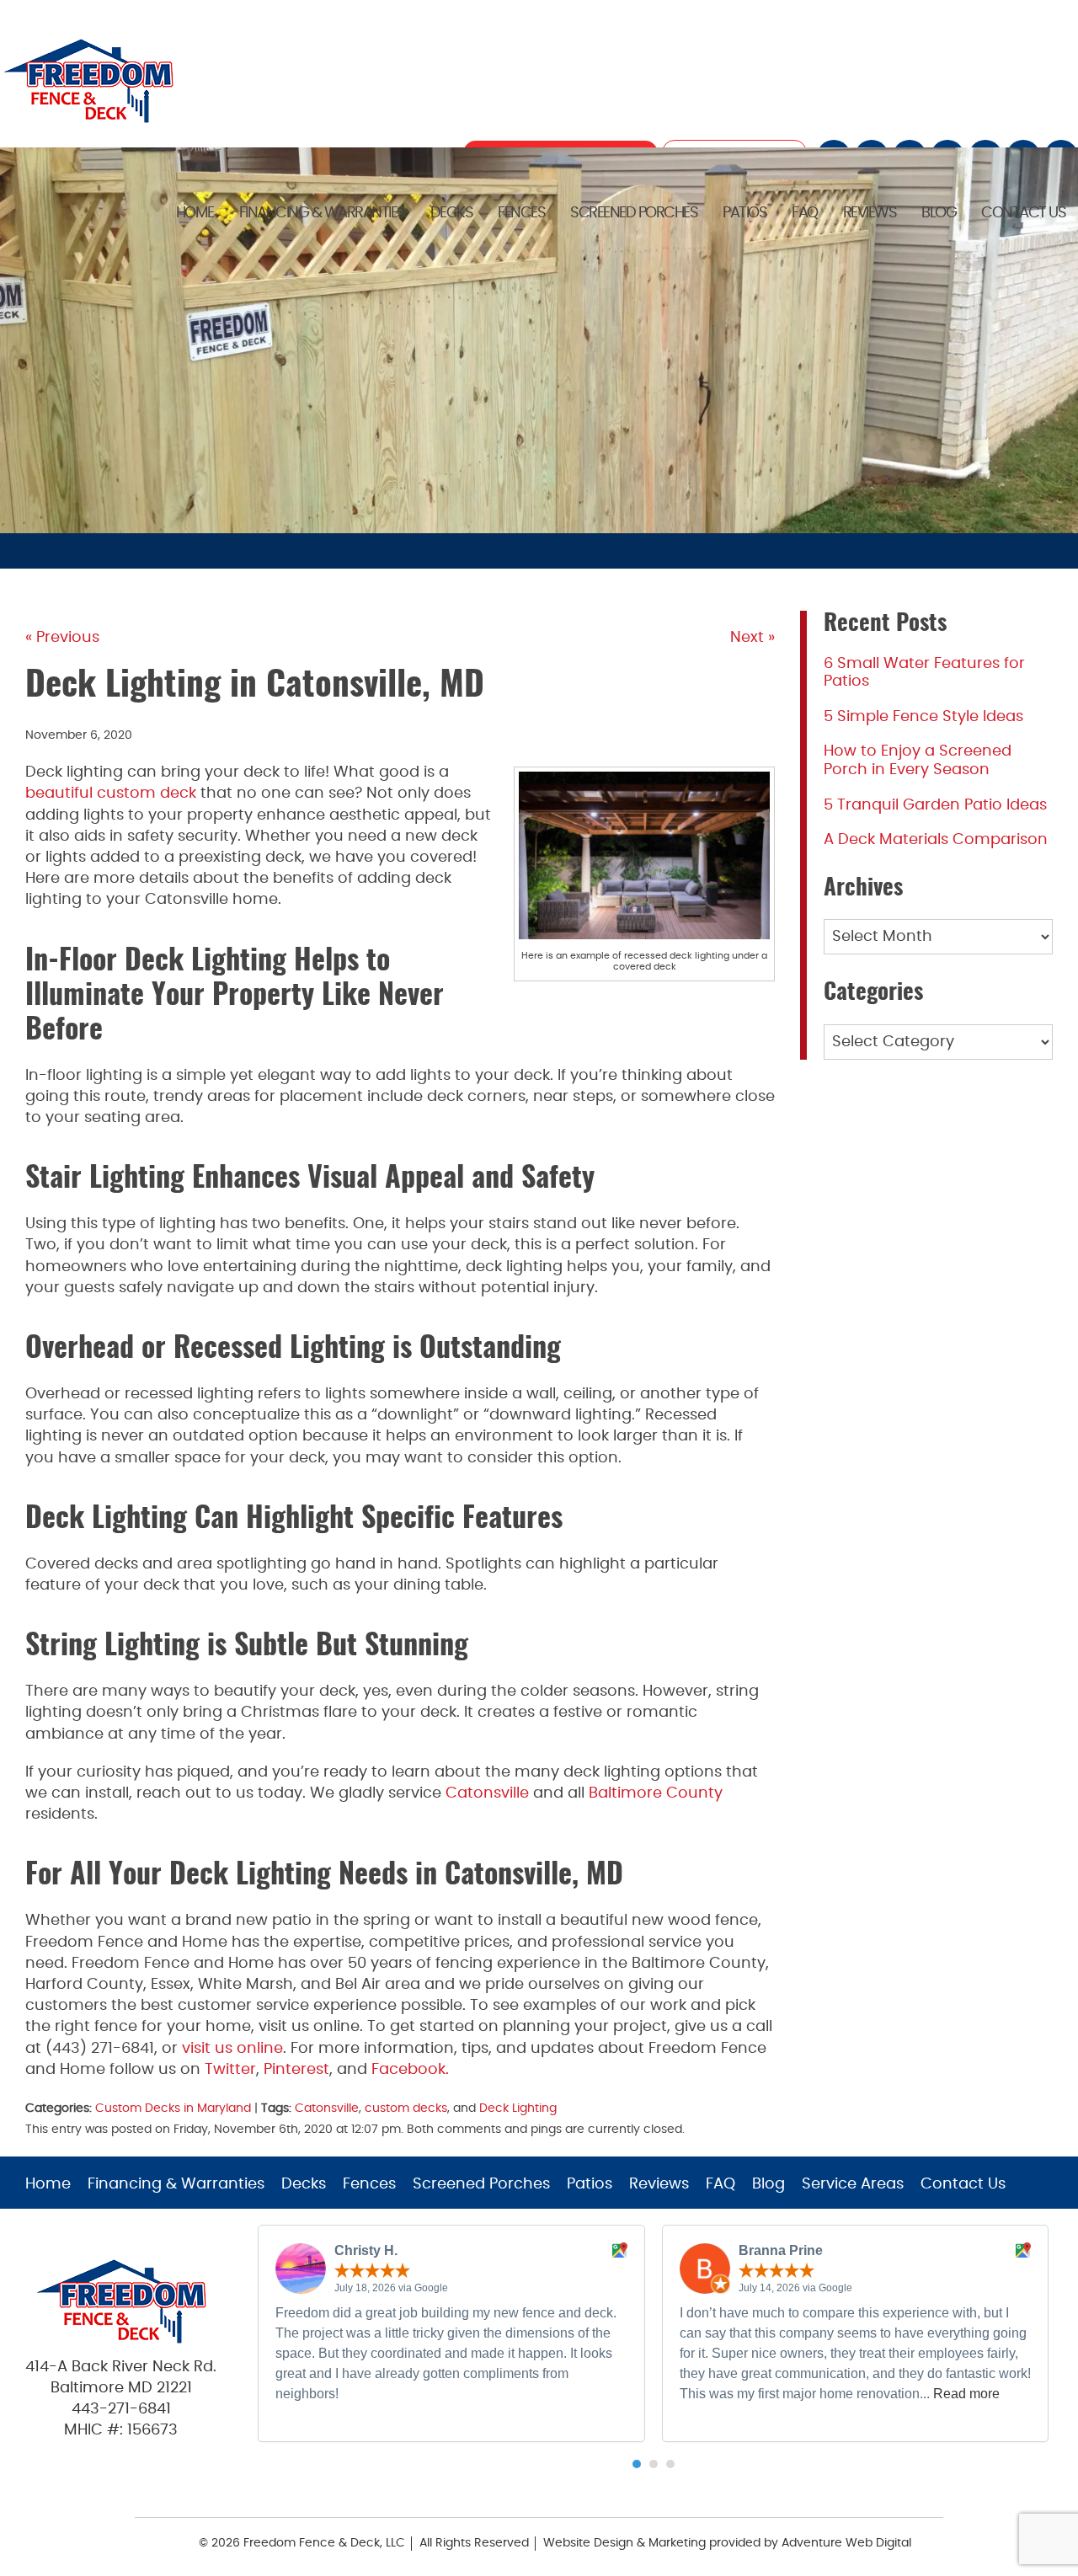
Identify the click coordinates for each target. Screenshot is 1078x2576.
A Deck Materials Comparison (936, 840)
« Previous (62, 638)
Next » (752, 638)
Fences (521, 213)
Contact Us (1023, 213)
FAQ (805, 213)
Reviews (870, 213)
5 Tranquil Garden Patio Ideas (935, 805)
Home (195, 213)
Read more (966, 2394)
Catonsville (327, 2108)
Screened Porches (634, 213)
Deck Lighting (518, 2108)
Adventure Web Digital (846, 2543)
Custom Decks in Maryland (173, 2108)
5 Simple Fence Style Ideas (923, 717)
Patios (744, 213)
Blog (939, 213)
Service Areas (853, 2184)
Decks (452, 213)
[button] (637, 2464)
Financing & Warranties (322, 213)
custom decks (406, 2108)
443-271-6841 (121, 2409)
